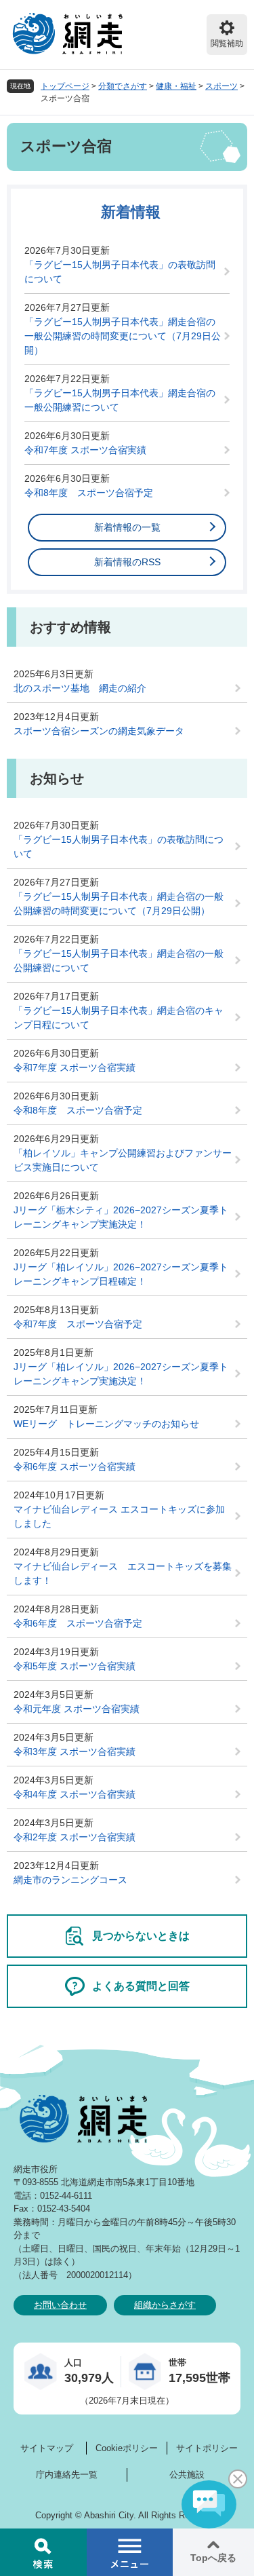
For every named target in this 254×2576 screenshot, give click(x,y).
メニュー (130, 2552)
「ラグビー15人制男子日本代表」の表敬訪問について (120, 272)
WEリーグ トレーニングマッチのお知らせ (106, 1424)
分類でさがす (123, 86)
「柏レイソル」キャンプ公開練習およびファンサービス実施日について (123, 1160)
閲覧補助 (227, 43)
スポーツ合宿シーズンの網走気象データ (99, 731)
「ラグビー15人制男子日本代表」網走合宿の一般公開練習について (120, 400)
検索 (43, 2552)
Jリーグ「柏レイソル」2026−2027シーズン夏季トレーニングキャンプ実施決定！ (121, 1374)
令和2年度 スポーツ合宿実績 (75, 1837)
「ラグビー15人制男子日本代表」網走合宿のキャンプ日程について (119, 1018)
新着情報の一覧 (127, 527)
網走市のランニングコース (70, 1880)
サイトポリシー (207, 2448)
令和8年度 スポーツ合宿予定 (89, 493)
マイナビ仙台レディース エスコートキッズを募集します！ (123, 1573)
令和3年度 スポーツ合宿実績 (75, 1751)
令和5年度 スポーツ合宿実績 (75, 1666)
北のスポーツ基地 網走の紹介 (80, 688)
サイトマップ (47, 2448)
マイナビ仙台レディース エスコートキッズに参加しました (119, 1516)
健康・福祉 (176, 86)
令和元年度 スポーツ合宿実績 (77, 1709)
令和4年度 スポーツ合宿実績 (75, 1794)
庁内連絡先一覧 (67, 2475)
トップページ (65, 86)
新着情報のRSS (127, 562)
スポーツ (221, 86)
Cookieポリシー (127, 2448)
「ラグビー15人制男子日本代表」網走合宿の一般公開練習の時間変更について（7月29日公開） (123, 336)
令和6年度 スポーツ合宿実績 (75, 1466)
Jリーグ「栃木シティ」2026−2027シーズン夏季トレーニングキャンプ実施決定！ (121, 1217)
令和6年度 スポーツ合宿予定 (78, 1623)
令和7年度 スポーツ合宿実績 (85, 450)
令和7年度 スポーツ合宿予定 (78, 1324)
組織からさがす (165, 2305)
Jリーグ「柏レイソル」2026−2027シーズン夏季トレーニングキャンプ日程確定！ (121, 1274)
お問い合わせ (60, 2305)
